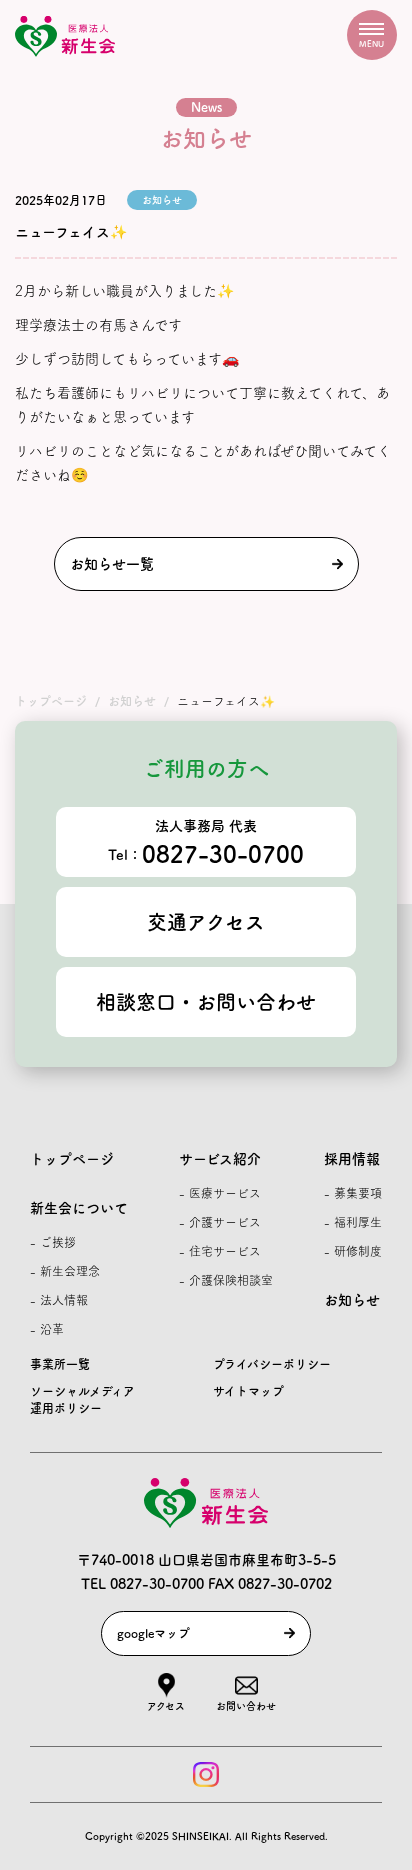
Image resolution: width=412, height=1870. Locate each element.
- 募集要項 (353, 1193)
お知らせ (352, 1300)
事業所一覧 (60, 1364)
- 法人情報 (59, 1300)
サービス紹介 (220, 1159)
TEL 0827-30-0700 (142, 1584)
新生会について (79, 1208)
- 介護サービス (220, 1222)
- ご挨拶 (53, 1242)
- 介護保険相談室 (226, 1280)
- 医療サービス (220, 1193)
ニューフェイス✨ (71, 232)
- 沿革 (47, 1329)
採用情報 (352, 1159)
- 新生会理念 (65, 1271)
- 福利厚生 (353, 1222)
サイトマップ (248, 1391)
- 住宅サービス (220, 1251)
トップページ (72, 1159)
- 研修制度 (353, 1251)
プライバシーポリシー (272, 1364)
